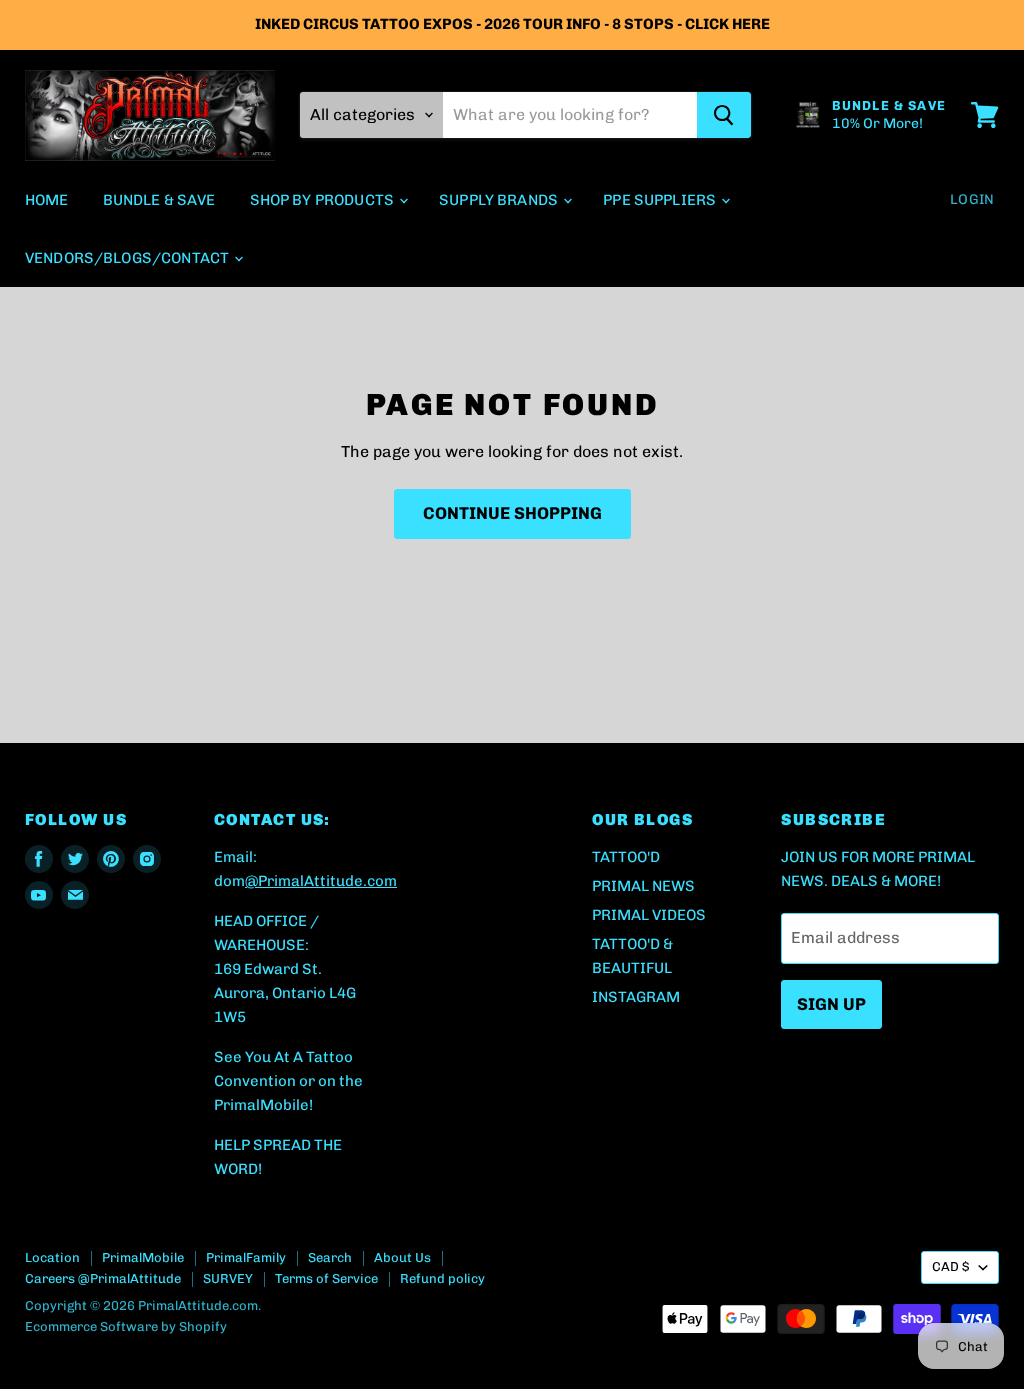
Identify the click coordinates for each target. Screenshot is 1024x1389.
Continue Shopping (512, 513)
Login (972, 199)
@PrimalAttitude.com (321, 881)
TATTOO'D (626, 857)
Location (52, 1257)
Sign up (831, 1004)
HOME (47, 200)
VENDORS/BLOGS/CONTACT (128, 258)
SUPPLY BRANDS (500, 200)
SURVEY (228, 1278)
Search (330, 1257)
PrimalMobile (143, 1257)
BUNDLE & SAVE (159, 200)
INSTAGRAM (636, 997)
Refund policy (442, 1278)
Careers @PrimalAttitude (103, 1278)
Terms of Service (326, 1278)
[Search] (724, 115)
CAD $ (950, 1266)
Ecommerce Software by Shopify (126, 1326)
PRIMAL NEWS (643, 886)
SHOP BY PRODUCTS (324, 200)
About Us (402, 1257)
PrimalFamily (246, 1257)
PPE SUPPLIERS (661, 200)
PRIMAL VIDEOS (649, 915)
